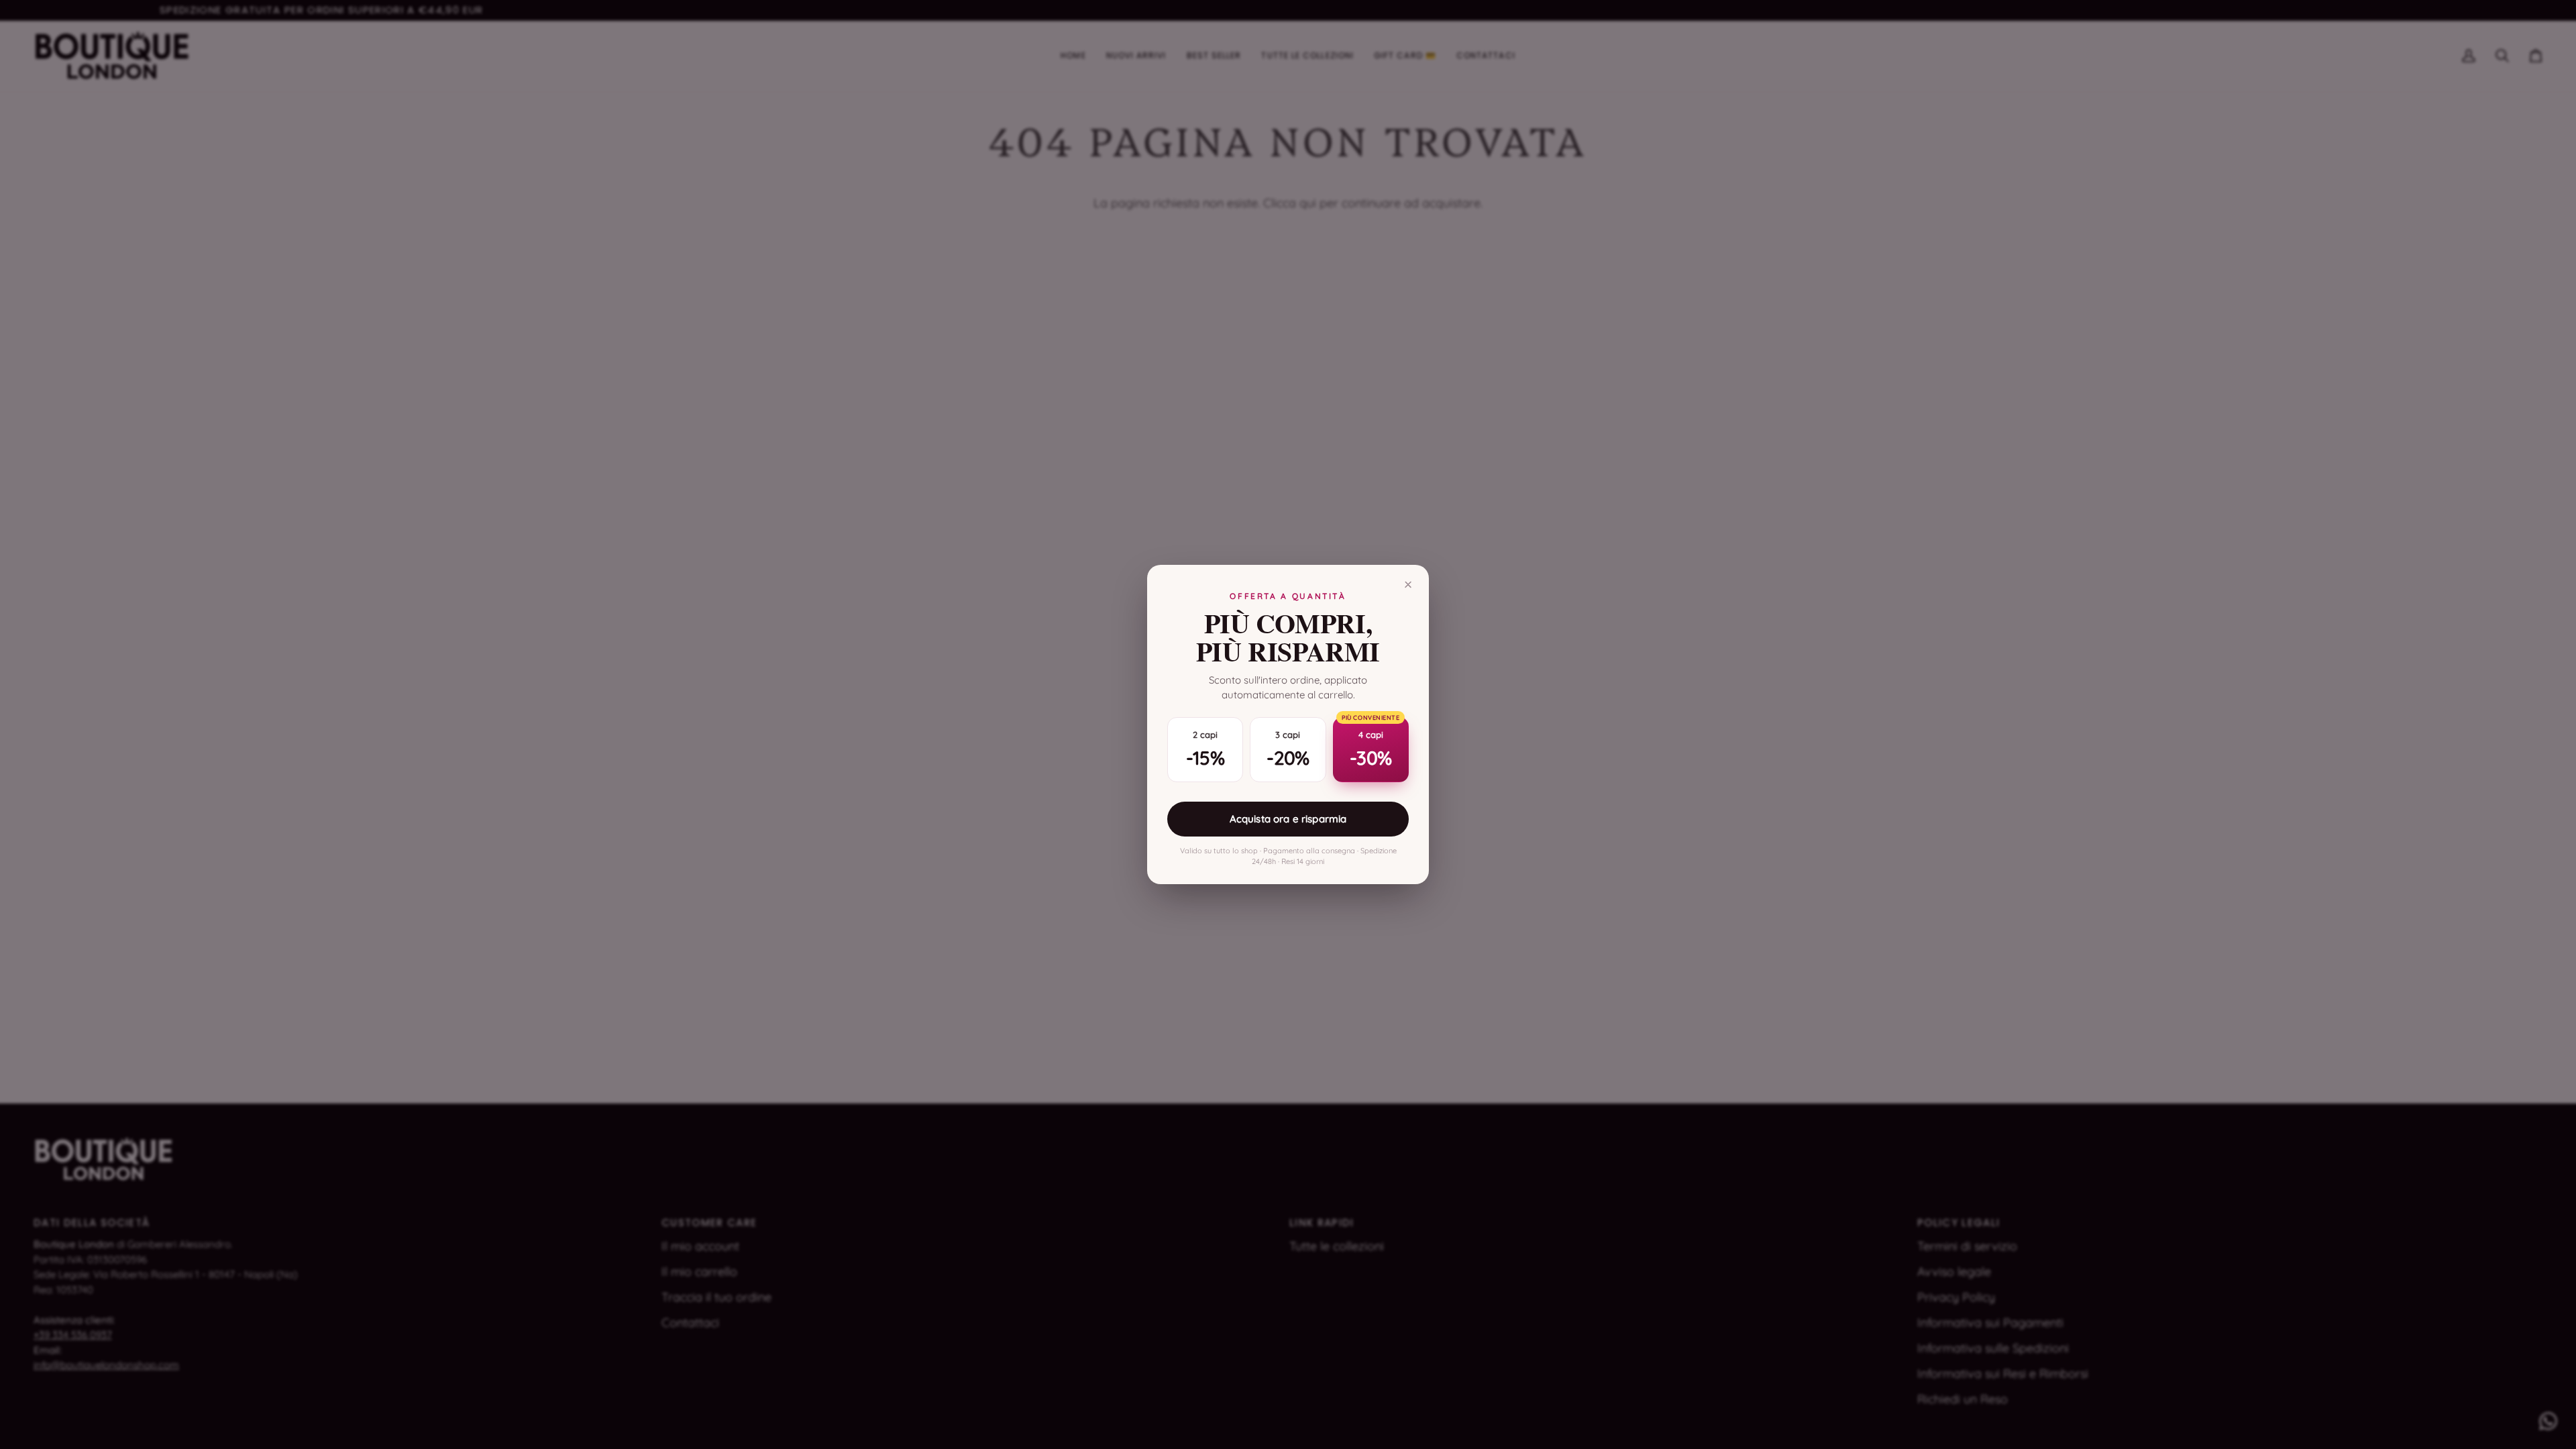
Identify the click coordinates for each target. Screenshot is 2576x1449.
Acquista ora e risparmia (1288, 819)
